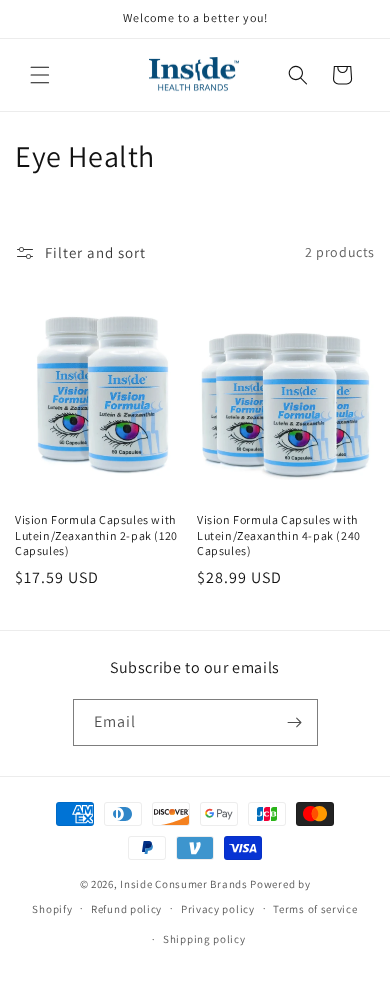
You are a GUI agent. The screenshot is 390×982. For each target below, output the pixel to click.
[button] (40, 75)
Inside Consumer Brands (183, 884)
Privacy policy (218, 909)
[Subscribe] (295, 722)
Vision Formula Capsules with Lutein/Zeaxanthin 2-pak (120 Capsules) (96, 535)
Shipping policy (204, 939)
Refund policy (126, 909)
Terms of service (315, 909)
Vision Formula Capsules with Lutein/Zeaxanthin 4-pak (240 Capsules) (279, 535)
